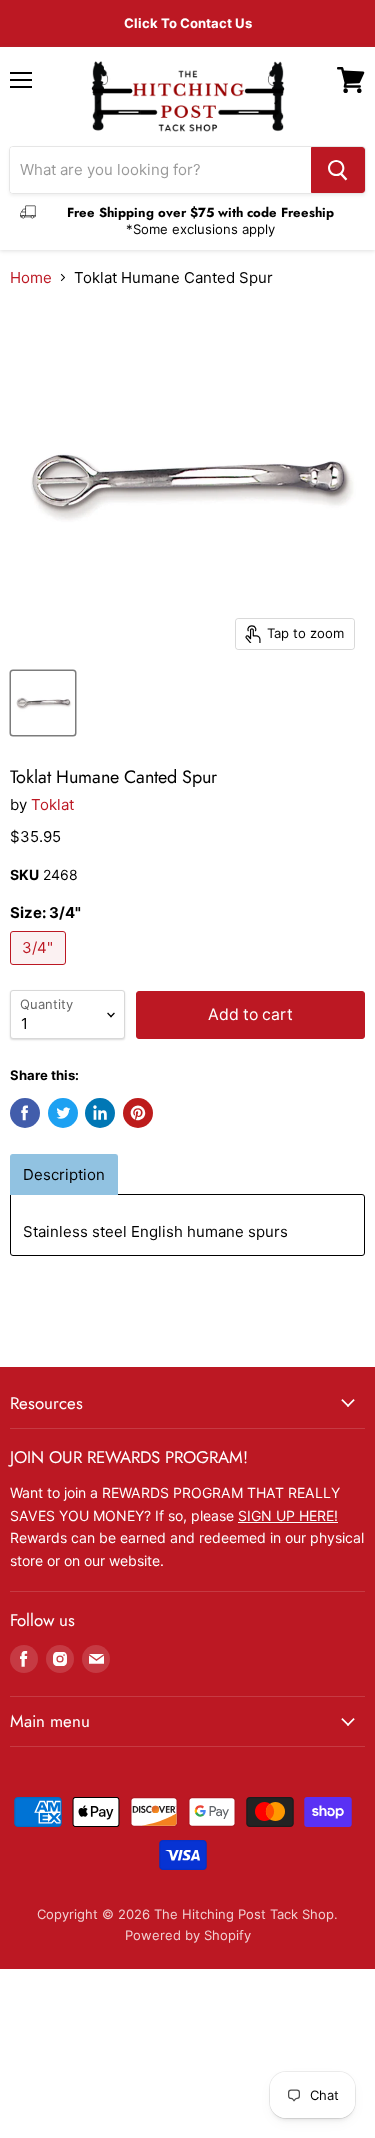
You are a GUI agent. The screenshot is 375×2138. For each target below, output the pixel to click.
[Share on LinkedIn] (100, 1113)
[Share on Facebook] (25, 1113)
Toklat (52, 804)
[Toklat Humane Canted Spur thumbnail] (43, 703)
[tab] (64, 1174)
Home (31, 277)
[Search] (338, 170)
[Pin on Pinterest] (138, 1113)
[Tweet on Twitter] (63, 1113)
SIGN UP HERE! (288, 1515)
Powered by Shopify (188, 1935)
